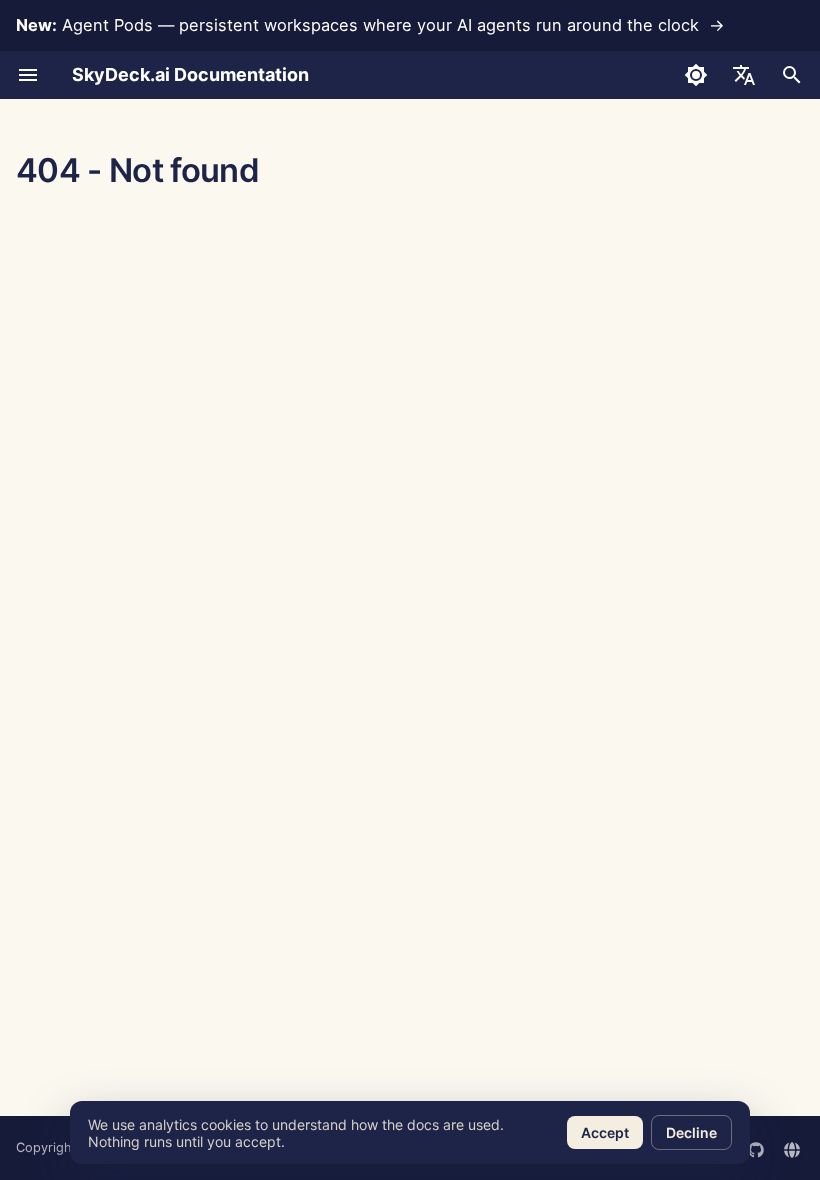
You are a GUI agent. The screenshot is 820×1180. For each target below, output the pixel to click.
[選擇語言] (744, 75)
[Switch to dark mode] (696, 75)
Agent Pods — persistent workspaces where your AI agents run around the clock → (370, 25)
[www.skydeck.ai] (792, 1148)
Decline (691, 1132)
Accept (605, 1132)
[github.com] (756, 1148)
